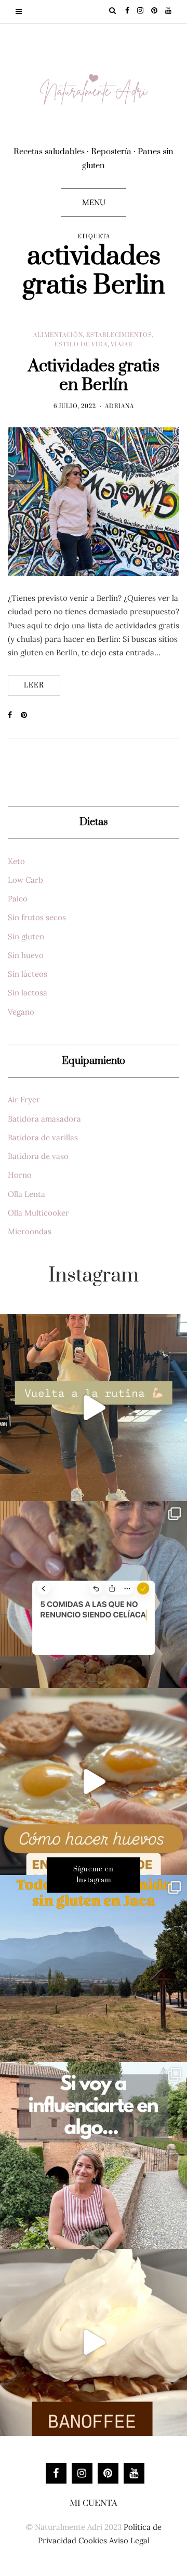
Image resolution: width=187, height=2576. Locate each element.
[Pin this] (27, 716)
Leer (34, 685)
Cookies (93, 2540)
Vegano (21, 1012)
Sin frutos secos (37, 917)
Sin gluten (26, 936)
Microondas (30, 1231)
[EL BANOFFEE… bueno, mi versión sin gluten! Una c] (94, 2342)
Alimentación (58, 335)
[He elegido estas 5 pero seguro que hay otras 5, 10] (94, 1595)
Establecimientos (119, 335)
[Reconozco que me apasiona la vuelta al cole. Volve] (94, 1408)
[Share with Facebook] (14, 716)
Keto (16, 861)
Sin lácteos (28, 974)
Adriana (119, 407)
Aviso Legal (129, 2540)
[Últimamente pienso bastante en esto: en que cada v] (94, 2155)
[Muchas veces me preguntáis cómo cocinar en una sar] (94, 1782)
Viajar (122, 345)
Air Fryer (24, 1100)
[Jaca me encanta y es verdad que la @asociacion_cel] (94, 1968)
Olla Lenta (26, 1194)
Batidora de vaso (38, 1156)
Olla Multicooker (38, 1213)
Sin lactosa (28, 993)
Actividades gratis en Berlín (94, 376)
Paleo (18, 899)
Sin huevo (26, 955)
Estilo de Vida (81, 345)
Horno (20, 1175)
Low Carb (25, 880)
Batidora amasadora (44, 1119)
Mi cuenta (94, 2503)
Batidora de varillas (43, 1137)
